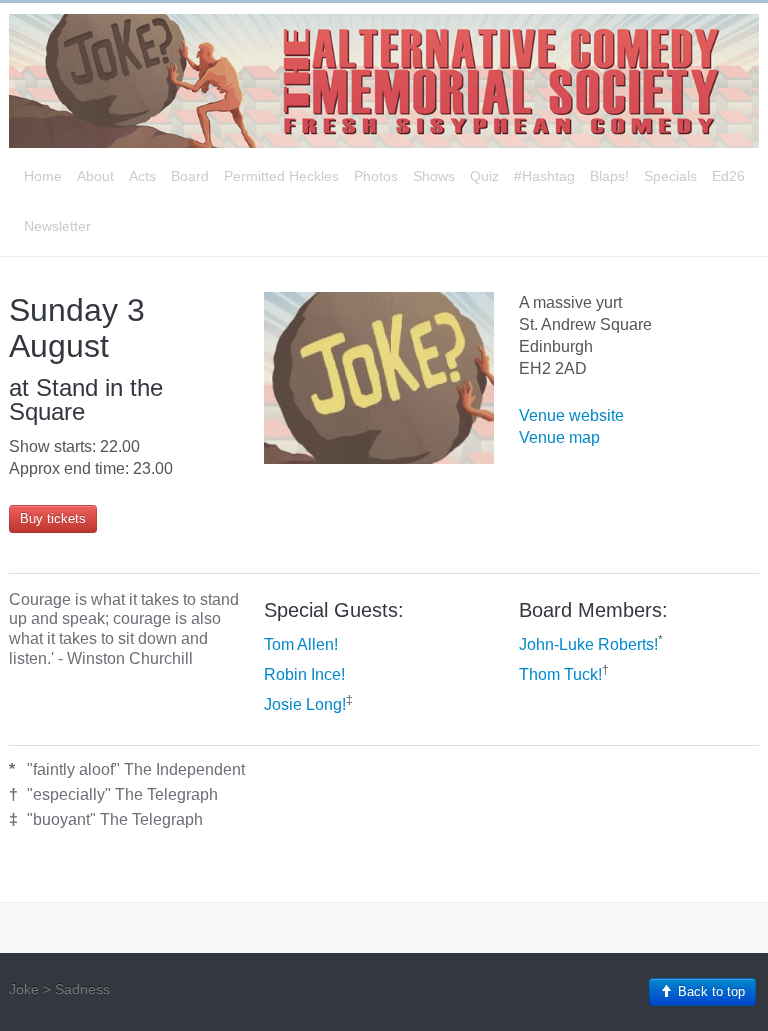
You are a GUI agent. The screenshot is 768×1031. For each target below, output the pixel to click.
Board (190, 176)
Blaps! (609, 176)
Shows (434, 176)
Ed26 (728, 176)
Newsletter (57, 226)
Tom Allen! (301, 644)
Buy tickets (53, 518)
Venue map (559, 437)
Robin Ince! (304, 674)
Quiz (484, 176)
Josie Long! (305, 704)
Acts (142, 176)
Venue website (571, 415)
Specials (670, 176)
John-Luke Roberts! (588, 644)
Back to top (709, 991)
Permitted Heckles (281, 176)
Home (43, 176)
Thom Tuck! (560, 674)
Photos (376, 176)
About (95, 176)
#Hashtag (544, 176)
